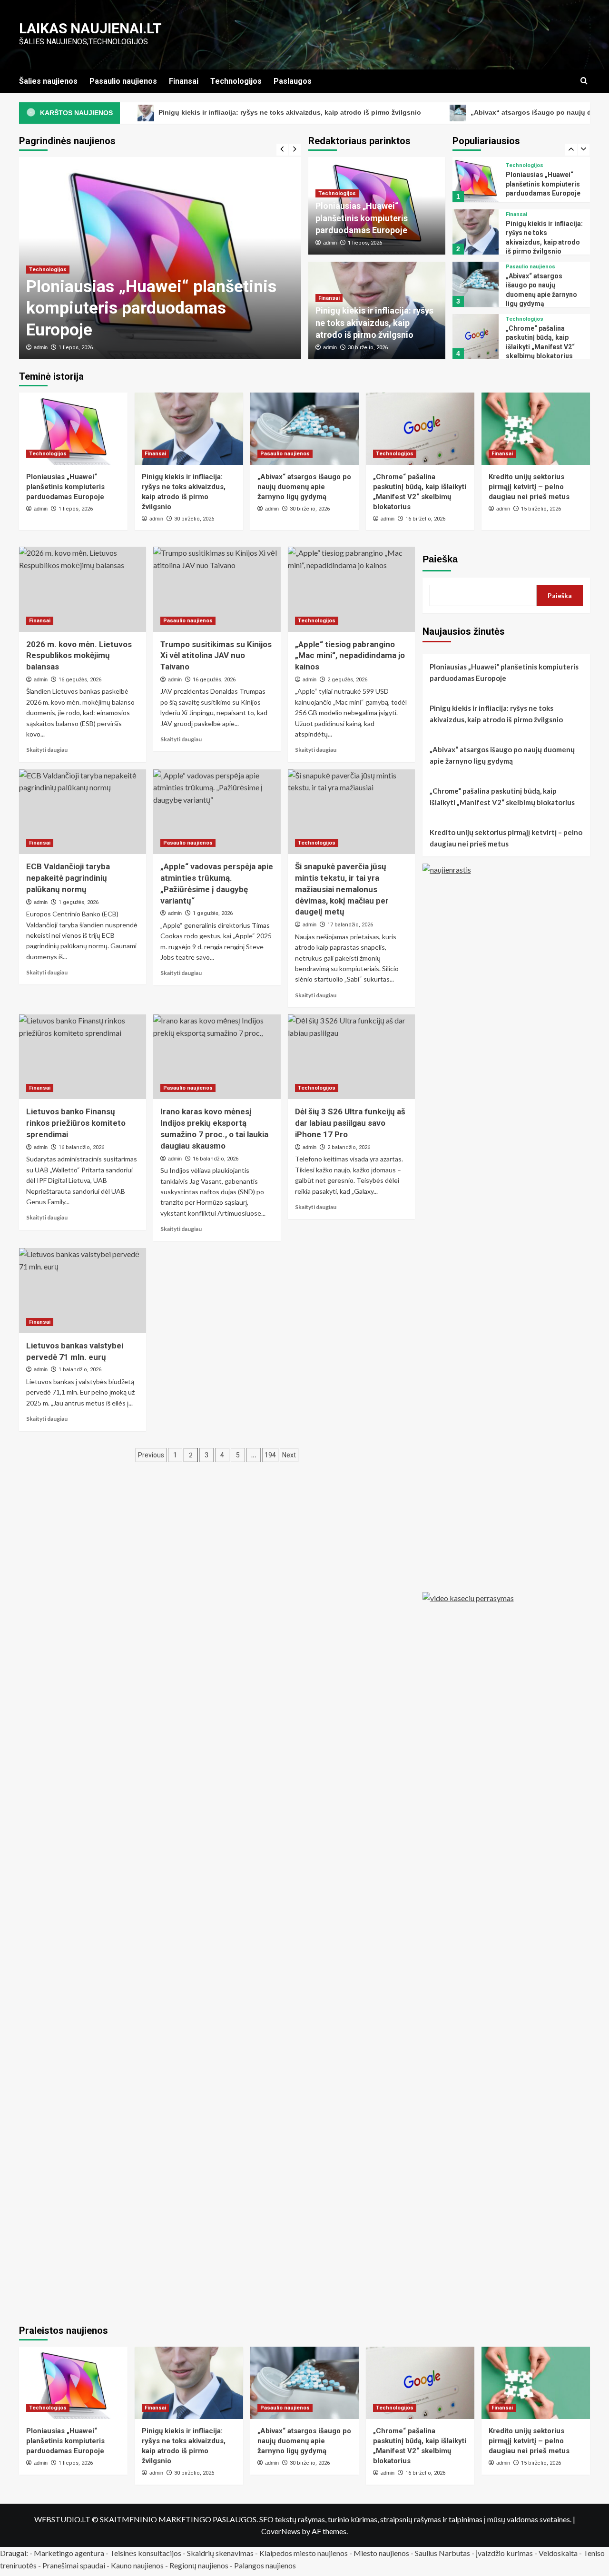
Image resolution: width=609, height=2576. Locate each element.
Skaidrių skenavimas (220, 2553)
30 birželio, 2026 (368, 348)
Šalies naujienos (48, 81)
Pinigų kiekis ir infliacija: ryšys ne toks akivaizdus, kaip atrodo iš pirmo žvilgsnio (212, 112)
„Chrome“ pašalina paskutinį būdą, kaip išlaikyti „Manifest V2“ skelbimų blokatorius (502, 796)
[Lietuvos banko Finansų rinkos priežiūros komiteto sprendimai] (83, 1057)
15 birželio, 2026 (541, 509)
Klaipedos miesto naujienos (304, 2553)
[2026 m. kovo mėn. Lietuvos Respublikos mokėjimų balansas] (83, 589)
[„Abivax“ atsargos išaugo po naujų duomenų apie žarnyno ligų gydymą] (475, 232)
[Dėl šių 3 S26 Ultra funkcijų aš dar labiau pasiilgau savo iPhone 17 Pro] (351, 1057)
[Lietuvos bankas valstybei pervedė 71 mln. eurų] (83, 1290)
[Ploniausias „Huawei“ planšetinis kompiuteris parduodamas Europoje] (73, 429)
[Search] (584, 81)
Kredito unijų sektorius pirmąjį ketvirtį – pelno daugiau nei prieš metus (543, 341)
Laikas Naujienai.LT (90, 28)
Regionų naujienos (199, 2565)
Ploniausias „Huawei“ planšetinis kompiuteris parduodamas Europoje (151, 308)
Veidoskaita (558, 2553)
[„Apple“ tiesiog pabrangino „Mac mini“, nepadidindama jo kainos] (351, 589)
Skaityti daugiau (47, 750)
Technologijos (236, 81)
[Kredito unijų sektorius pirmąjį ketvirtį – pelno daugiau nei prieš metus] (475, 337)
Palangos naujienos (265, 2565)
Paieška (440, 559)
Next (289, 1455)
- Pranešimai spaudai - (74, 2565)
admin (41, 347)
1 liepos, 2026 (76, 348)
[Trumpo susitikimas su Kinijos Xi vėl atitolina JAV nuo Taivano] (217, 589)
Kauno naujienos (137, 2565)
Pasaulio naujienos (123, 81)
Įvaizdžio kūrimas (504, 2553)
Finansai (184, 81)
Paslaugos (293, 81)
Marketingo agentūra (69, 2553)
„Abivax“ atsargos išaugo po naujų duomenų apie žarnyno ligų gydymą (304, 487)
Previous (151, 1455)
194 (270, 1455)
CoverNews (281, 2531)
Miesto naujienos (381, 2553)
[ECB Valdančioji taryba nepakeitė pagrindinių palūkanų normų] (83, 812)
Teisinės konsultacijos (146, 2553)
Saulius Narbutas (442, 2553)
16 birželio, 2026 (425, 519)
